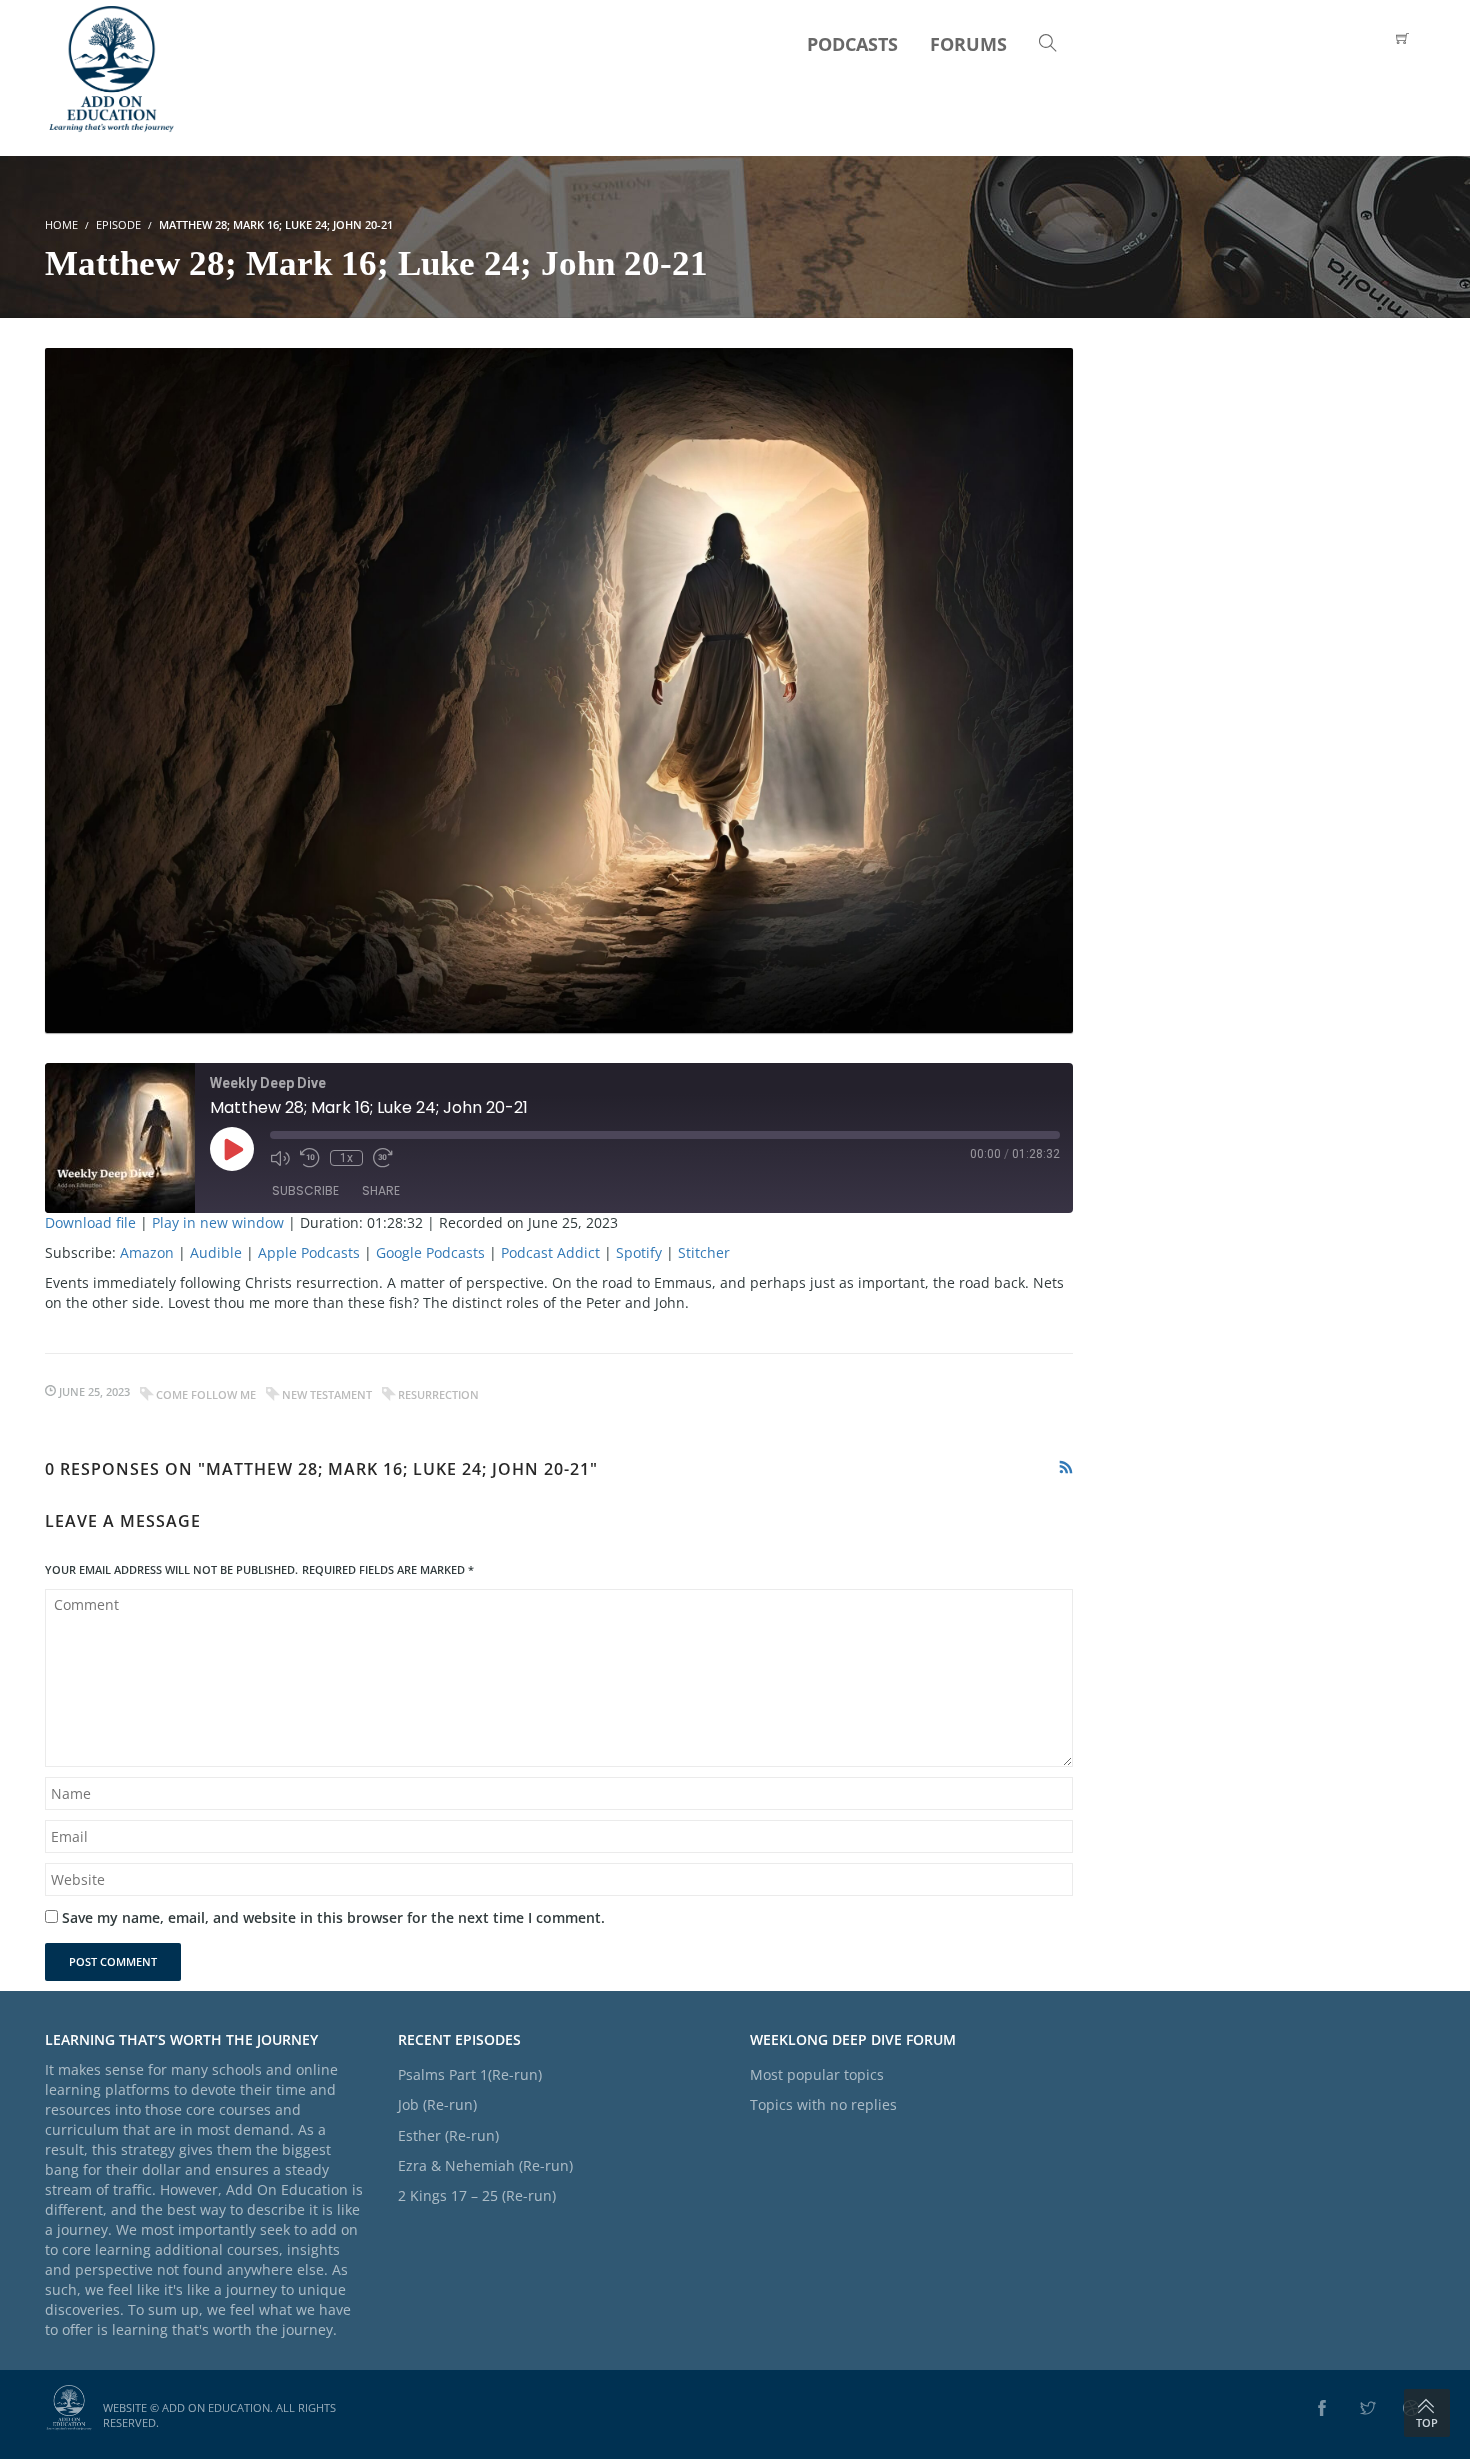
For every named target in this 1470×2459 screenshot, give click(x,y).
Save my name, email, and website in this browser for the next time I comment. (333, 1917)
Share (381, 1190)
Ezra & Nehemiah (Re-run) (485, 2165)
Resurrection (438, 1394)
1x (346, 1158)
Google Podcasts (430, 1252)
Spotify (639, 1252)
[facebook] (1322, 2409)
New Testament (327, 1394)
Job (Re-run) (437, 2104)
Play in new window (218, 1222)
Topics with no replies (823, 2104)
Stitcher (704, 1252)
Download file (90, 1222)
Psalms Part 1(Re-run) (470, 2074)
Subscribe (305, 1190)
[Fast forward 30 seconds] (383, 1158)
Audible (216, 1252)
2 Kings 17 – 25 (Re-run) (477, 2195)
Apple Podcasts (309, 1252)
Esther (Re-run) (448, 2135)
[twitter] (1368, 2409)
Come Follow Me (206, 1394)
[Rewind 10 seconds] (310, 1158)
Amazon (147, 1252)
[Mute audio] (280, 1158)
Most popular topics (817, 2074)
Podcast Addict (550, 1252)
